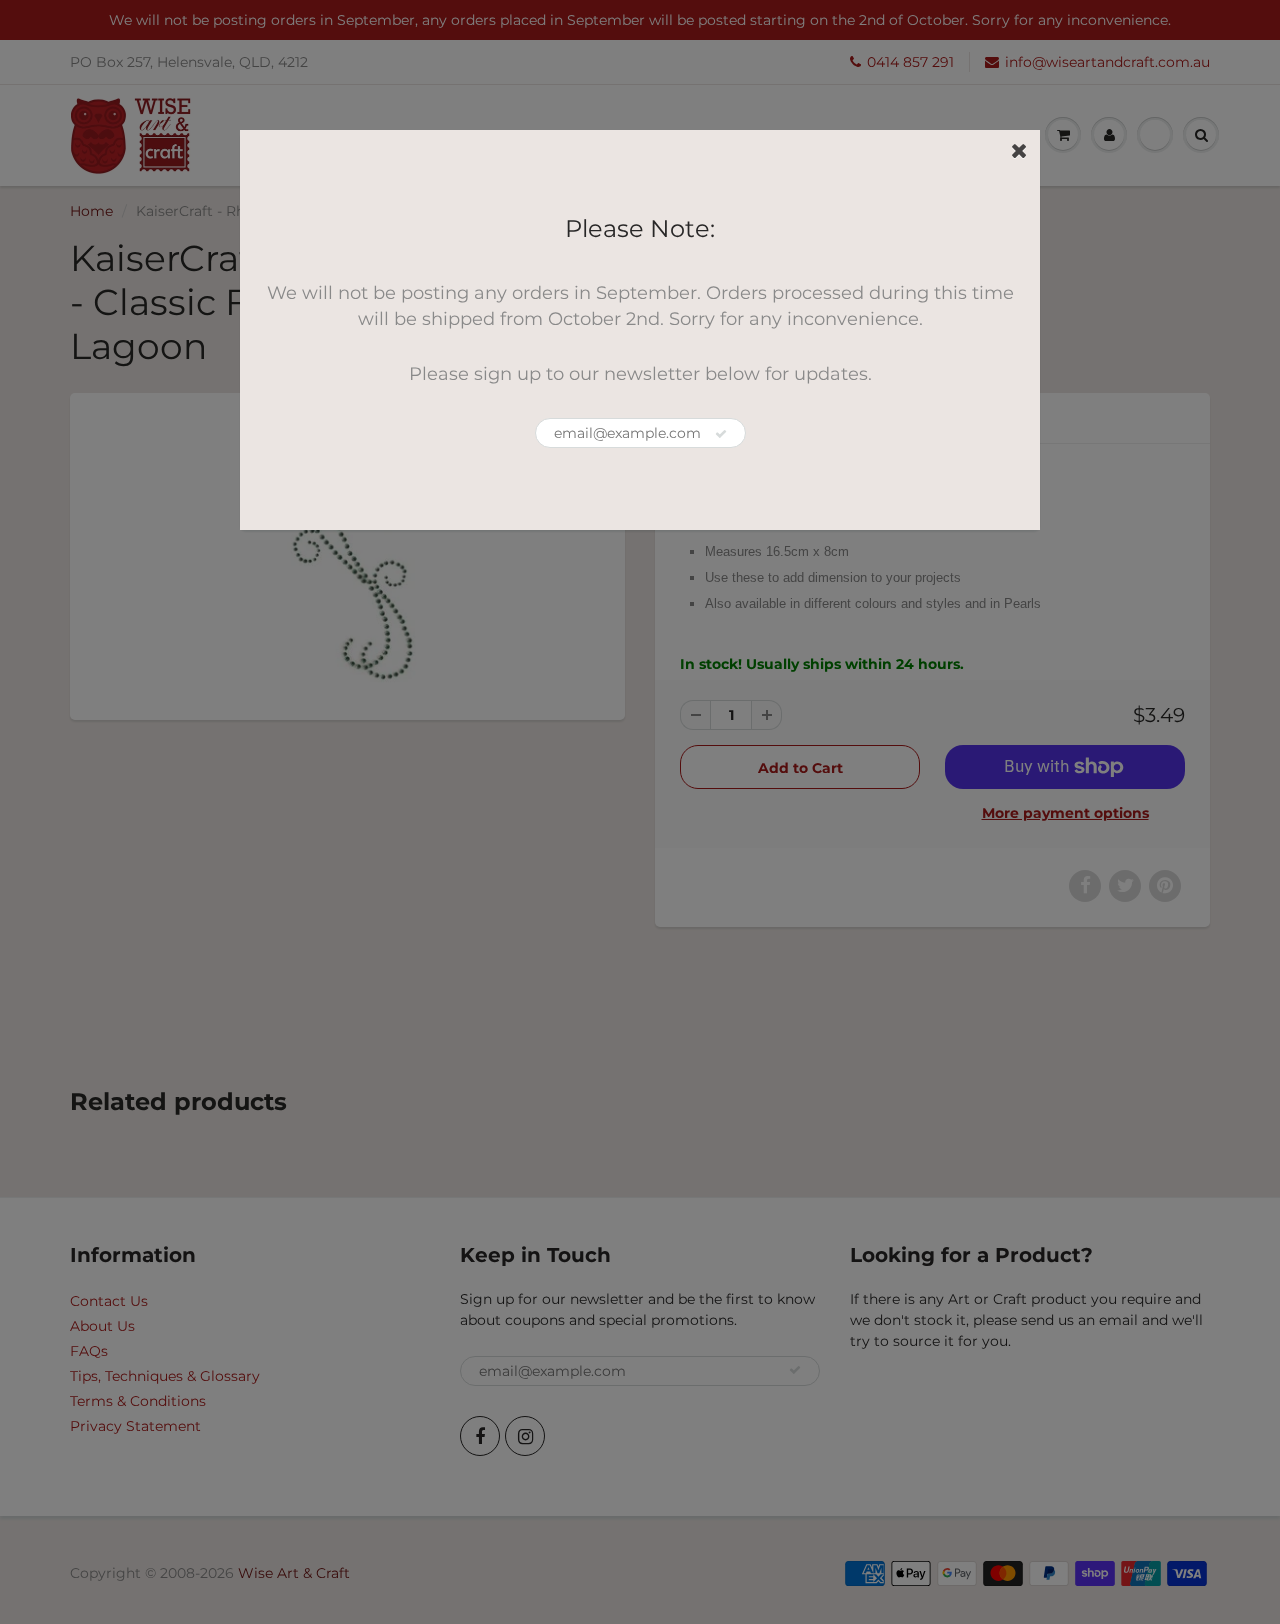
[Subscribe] (721, 434)
